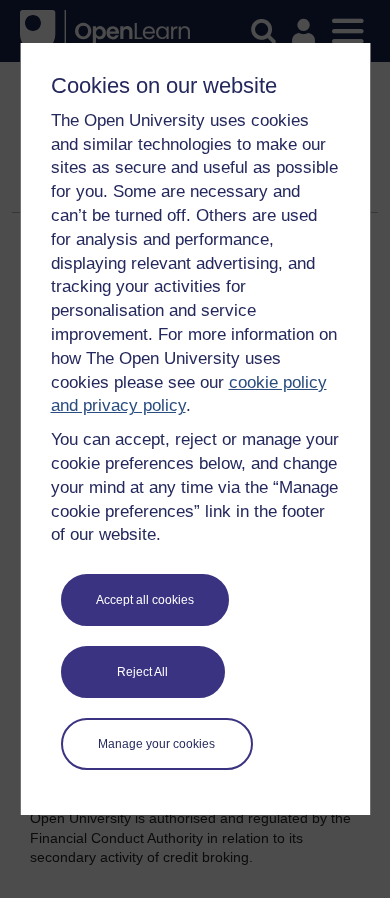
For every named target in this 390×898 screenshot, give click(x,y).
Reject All (142, 672)
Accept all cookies (145, 600)
